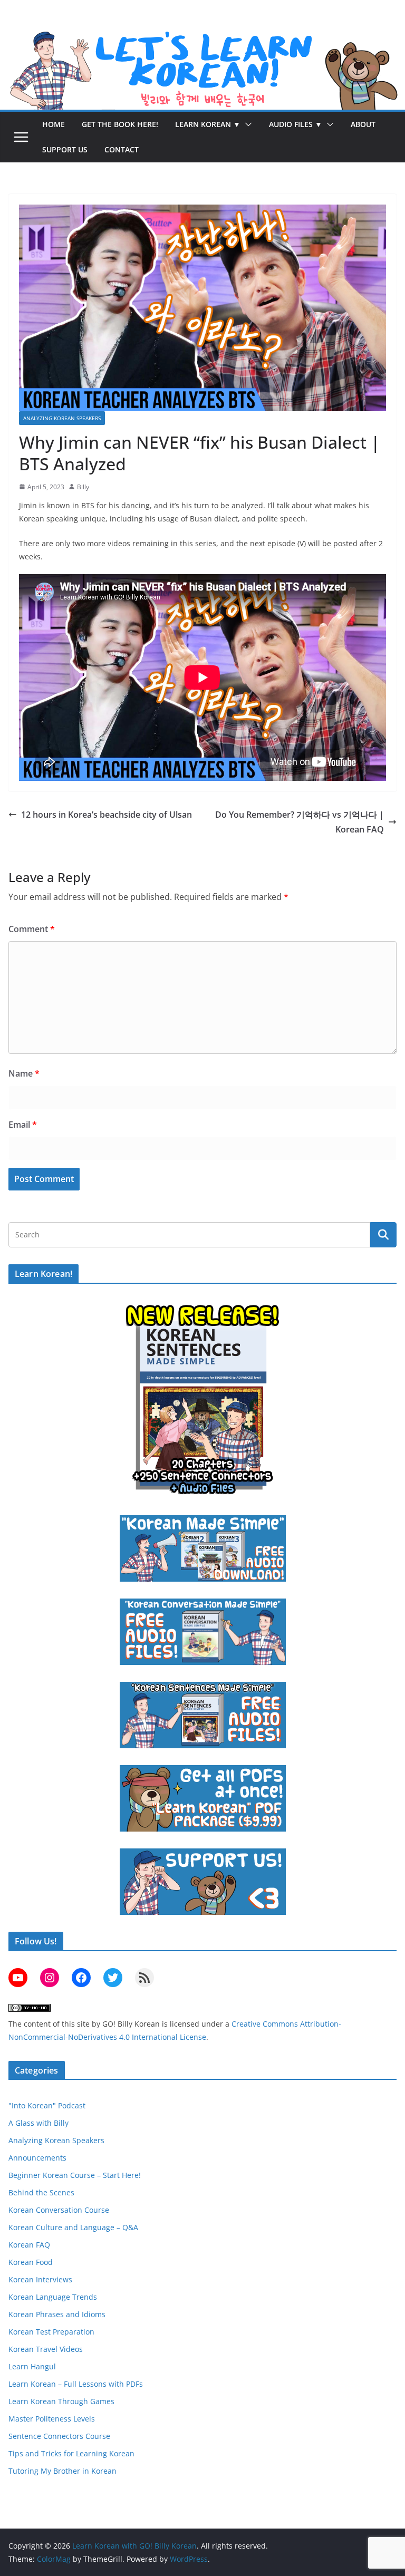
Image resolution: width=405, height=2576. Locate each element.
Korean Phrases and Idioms (57, 2314)
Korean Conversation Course (59, 2210)
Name (24, 1073)
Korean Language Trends (53, 2297)
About (363, 124)
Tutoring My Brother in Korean (62, 2471)
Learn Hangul (32, 2366)
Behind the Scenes (41, 2192)
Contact (122, 149)
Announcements (37, 2158)
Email (23, 1125)
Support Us (65, 149)
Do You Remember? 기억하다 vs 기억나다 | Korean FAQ (300, 822)
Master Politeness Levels (52, 2419)
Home (54, 124)
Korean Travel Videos (46, 2349)
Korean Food (31, 2262)
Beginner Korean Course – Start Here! (75, 2175)
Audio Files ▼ (296, 124)
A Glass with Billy (38, 2123)
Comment (32, 929)
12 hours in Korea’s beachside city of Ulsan (107, 815)
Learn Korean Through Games (61, 2401)
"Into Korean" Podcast (47, 2105)
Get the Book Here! (120, 124)
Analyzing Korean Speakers (62, 418)
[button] (246, 124)
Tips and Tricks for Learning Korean (71, 2453)
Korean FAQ (29, 2245)
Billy (83, 487)
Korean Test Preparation (51, 2332)
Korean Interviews (40, 2279)
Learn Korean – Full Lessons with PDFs (76, 2384)
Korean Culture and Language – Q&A (73, 2227)
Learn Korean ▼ (208, 124)
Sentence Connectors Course (59, 2436)
